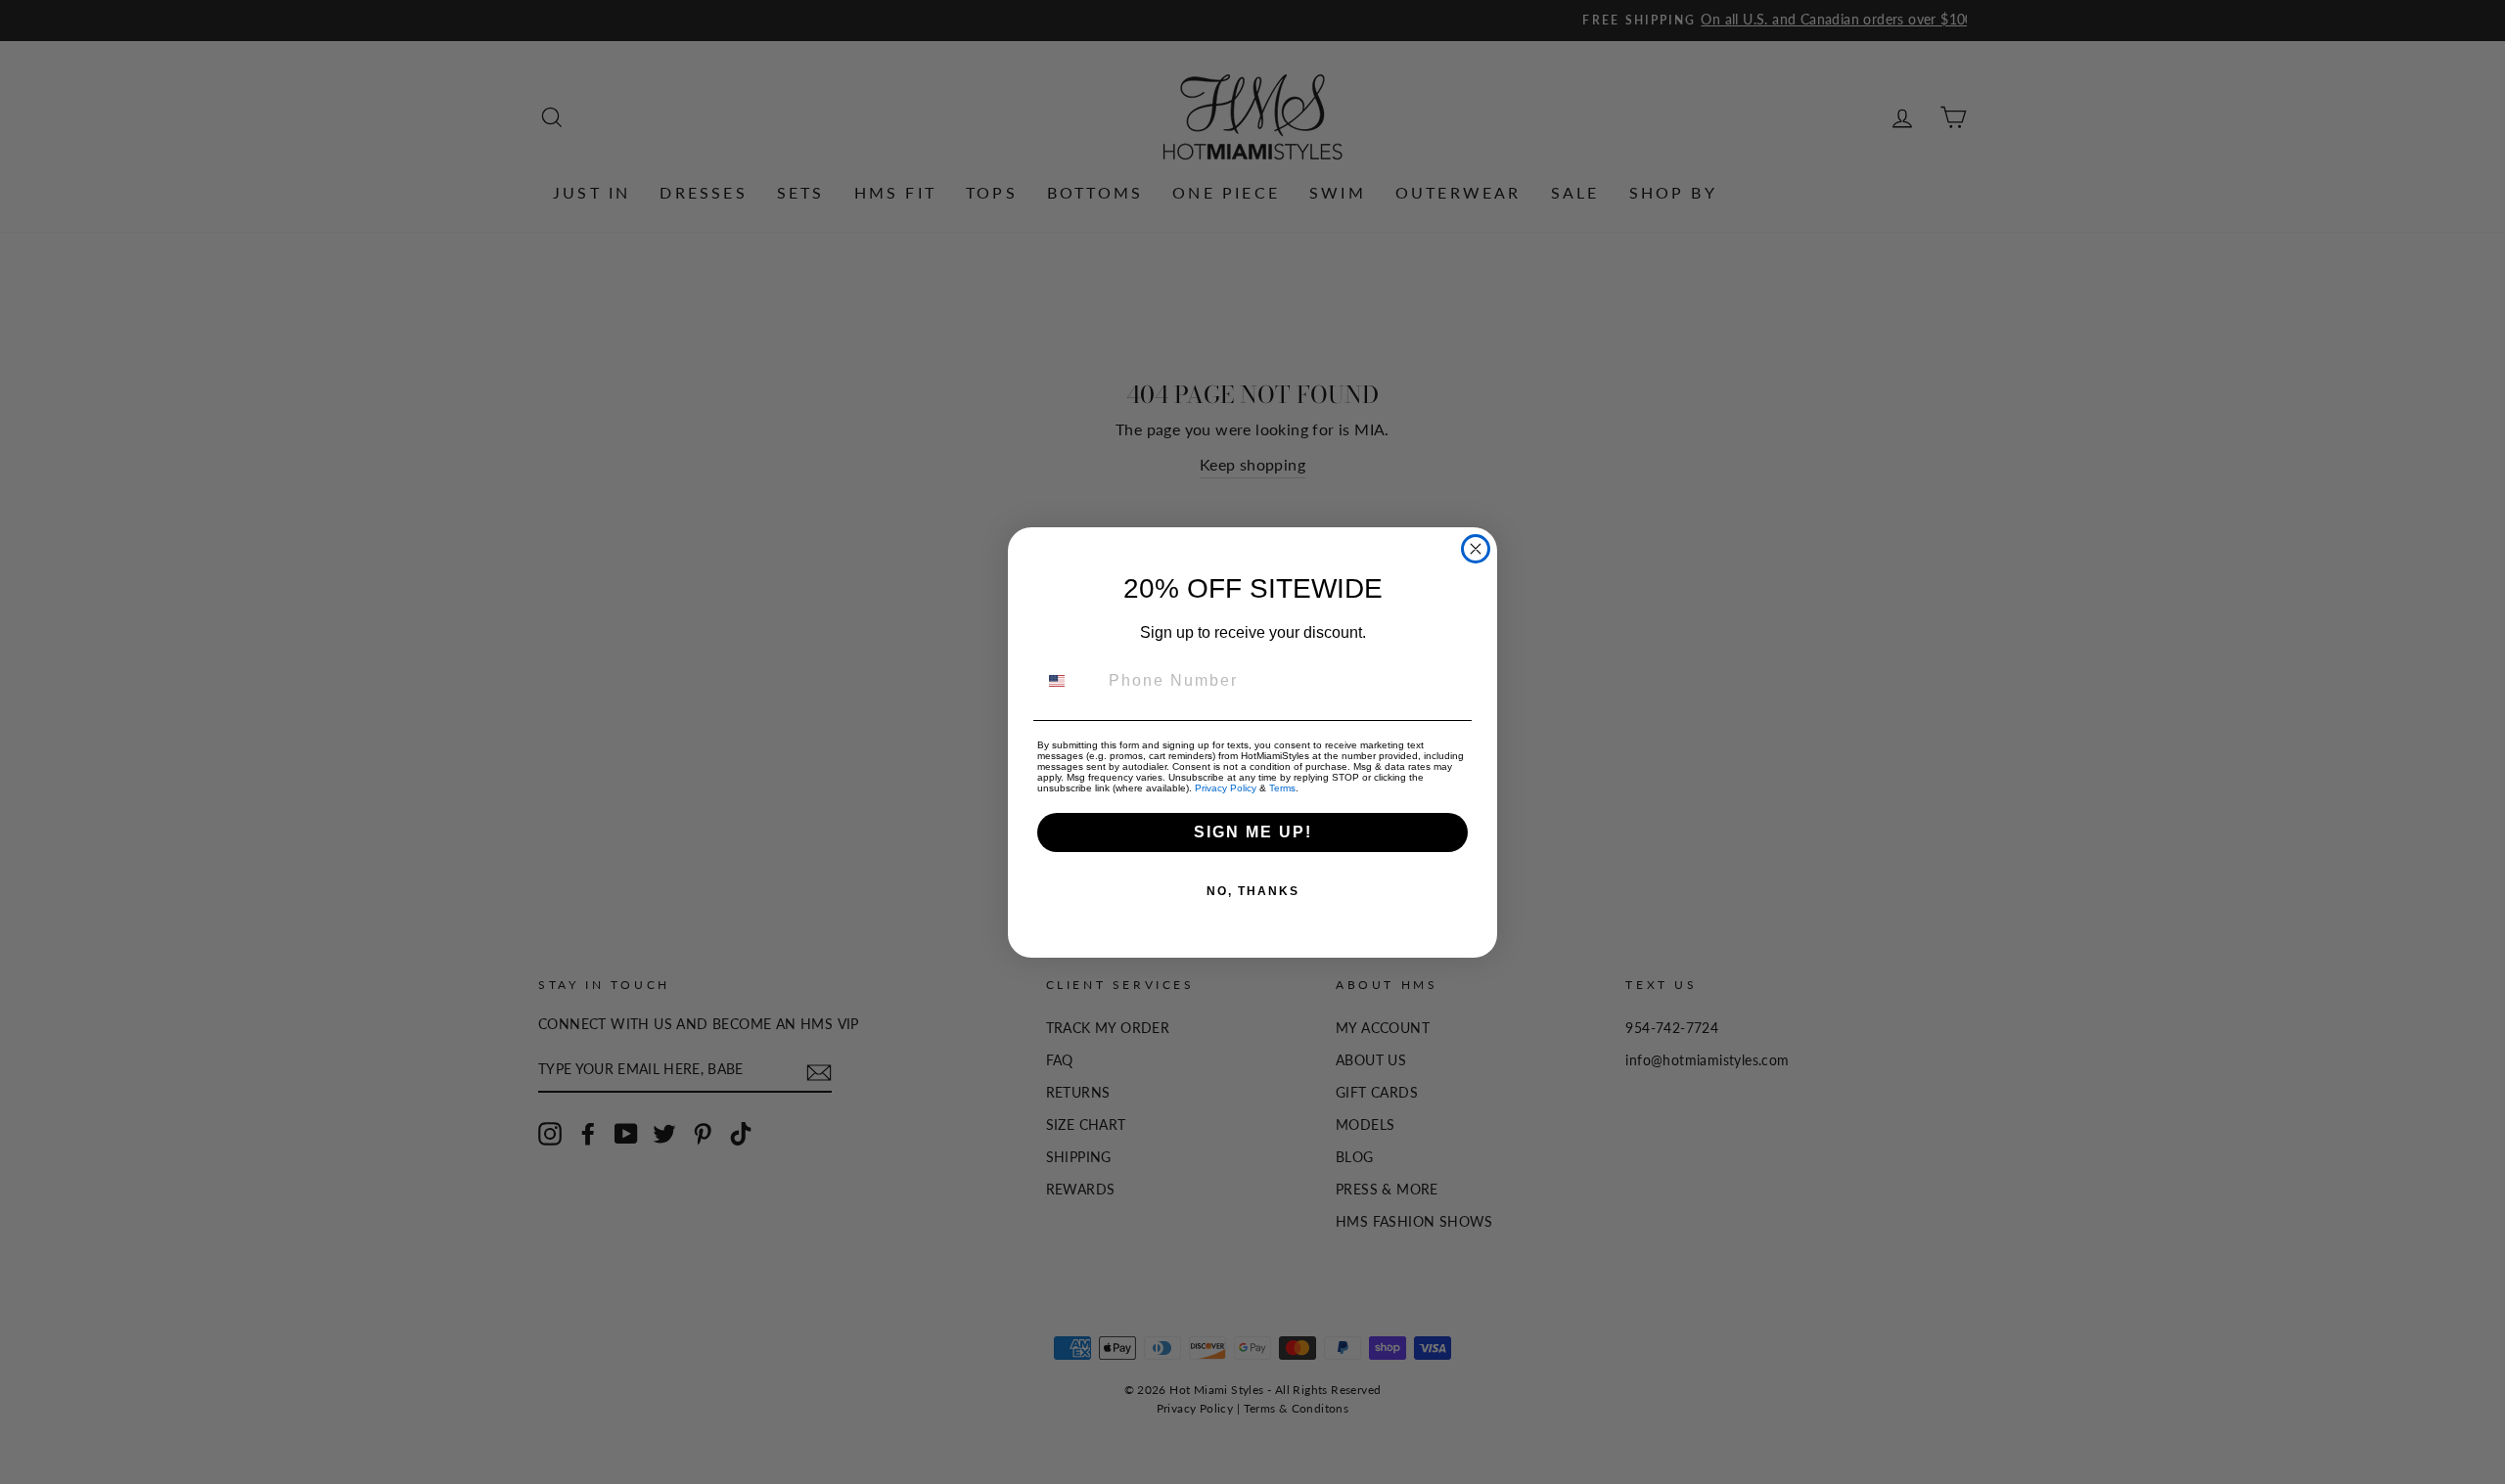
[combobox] (1069, 681)
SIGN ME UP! (1253, 832)
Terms (1282, 788)
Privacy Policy (1226, 788)
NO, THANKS (1253, 891)
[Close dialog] (1476, 549)
